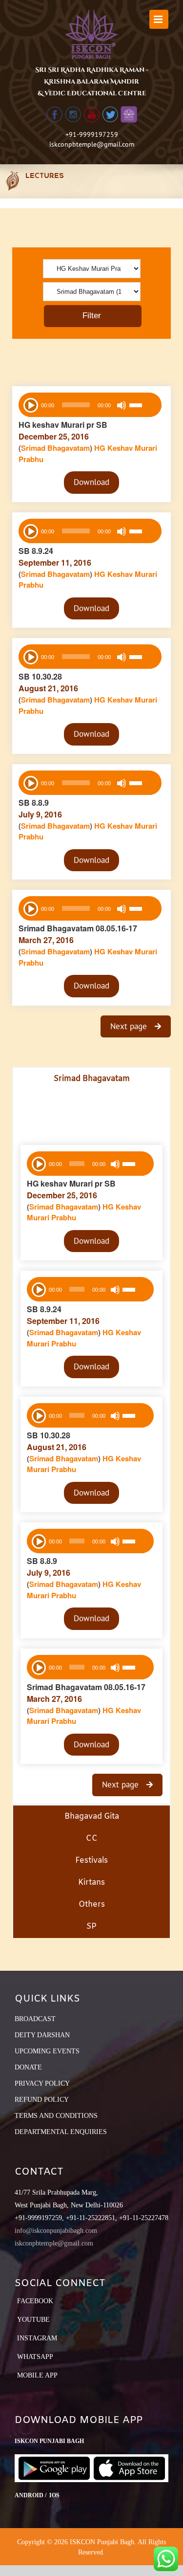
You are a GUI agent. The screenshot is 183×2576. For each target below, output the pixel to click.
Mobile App (37, 2375)
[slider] (143, 406)
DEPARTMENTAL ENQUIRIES (61, 2132)
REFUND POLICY (42, 2100)
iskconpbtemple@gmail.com (92, 144)
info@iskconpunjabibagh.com (56, 2231)
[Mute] (122, 405)
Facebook (35, 2301)
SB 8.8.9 (34, 803)
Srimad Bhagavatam (55, 448)
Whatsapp (35, 2357)
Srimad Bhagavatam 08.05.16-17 (78, 928)
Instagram (37, 2338)
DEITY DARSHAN (42, 2035)
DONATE (28, 2067)
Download (91, 482)
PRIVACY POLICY (42, 2083)
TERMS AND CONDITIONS (56, 2116)
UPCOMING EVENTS (47, 2051)
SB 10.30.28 (40, 676)
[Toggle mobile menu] (159, 19)
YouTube (33, 2320)
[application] (90, 405)
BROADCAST (35, 2019)
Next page (130, 1026)
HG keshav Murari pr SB (63, 425)
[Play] (30, 404)
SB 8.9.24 (36, 551)
